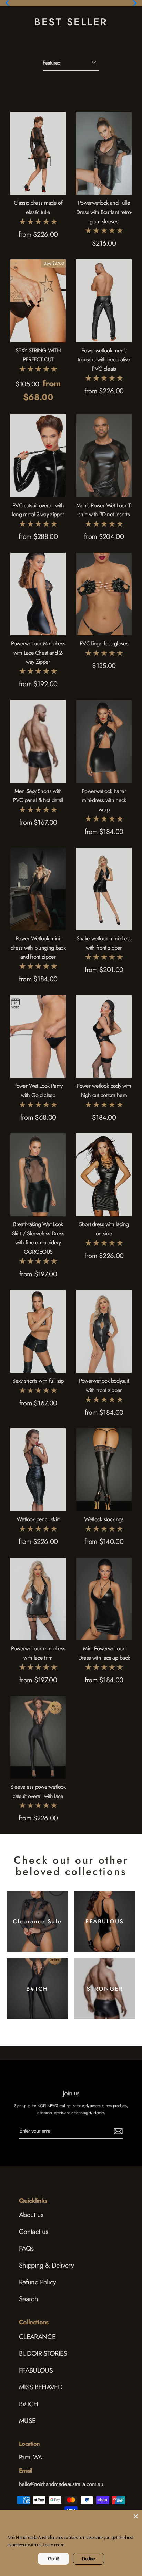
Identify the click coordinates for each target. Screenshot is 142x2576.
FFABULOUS (36, 2370)
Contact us (33, 2232)
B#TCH (29, 2404)
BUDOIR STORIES (43, 2354)
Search (28, 2299)
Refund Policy (37, 2282)
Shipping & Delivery (46, 2265)
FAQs (26, 2249)
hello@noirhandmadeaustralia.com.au (61, 2484)
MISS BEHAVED (41, 2387)
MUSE (27, 2421)
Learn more (64, 2545)
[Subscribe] (117, 2131)
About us (31, 2215)
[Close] (136, 2516)
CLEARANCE (37, 2337)
